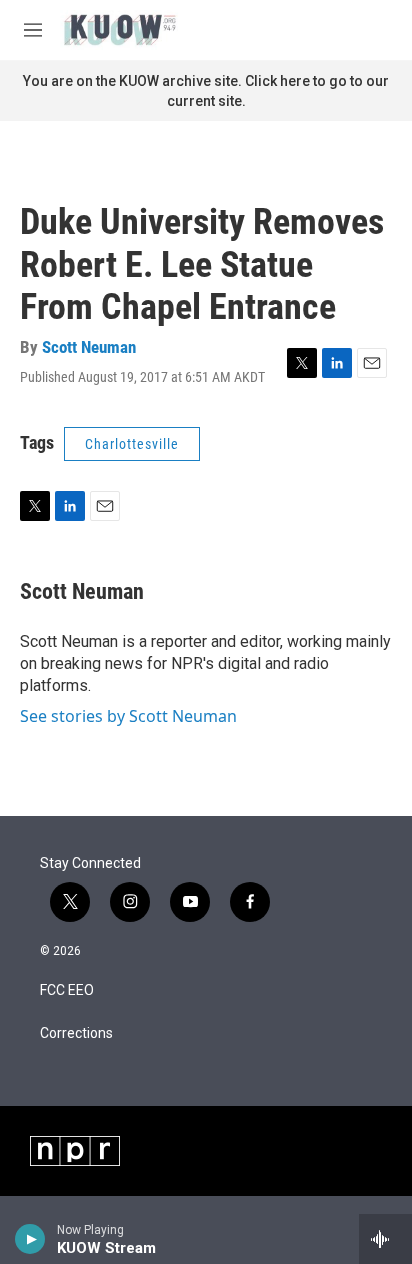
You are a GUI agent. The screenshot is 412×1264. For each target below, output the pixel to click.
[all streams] (385, 1239)
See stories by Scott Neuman (128, 716)
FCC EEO (67, 990)
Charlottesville (132, 444)
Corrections (76, 1033)
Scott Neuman (89, 347)
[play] (30, 1239)
